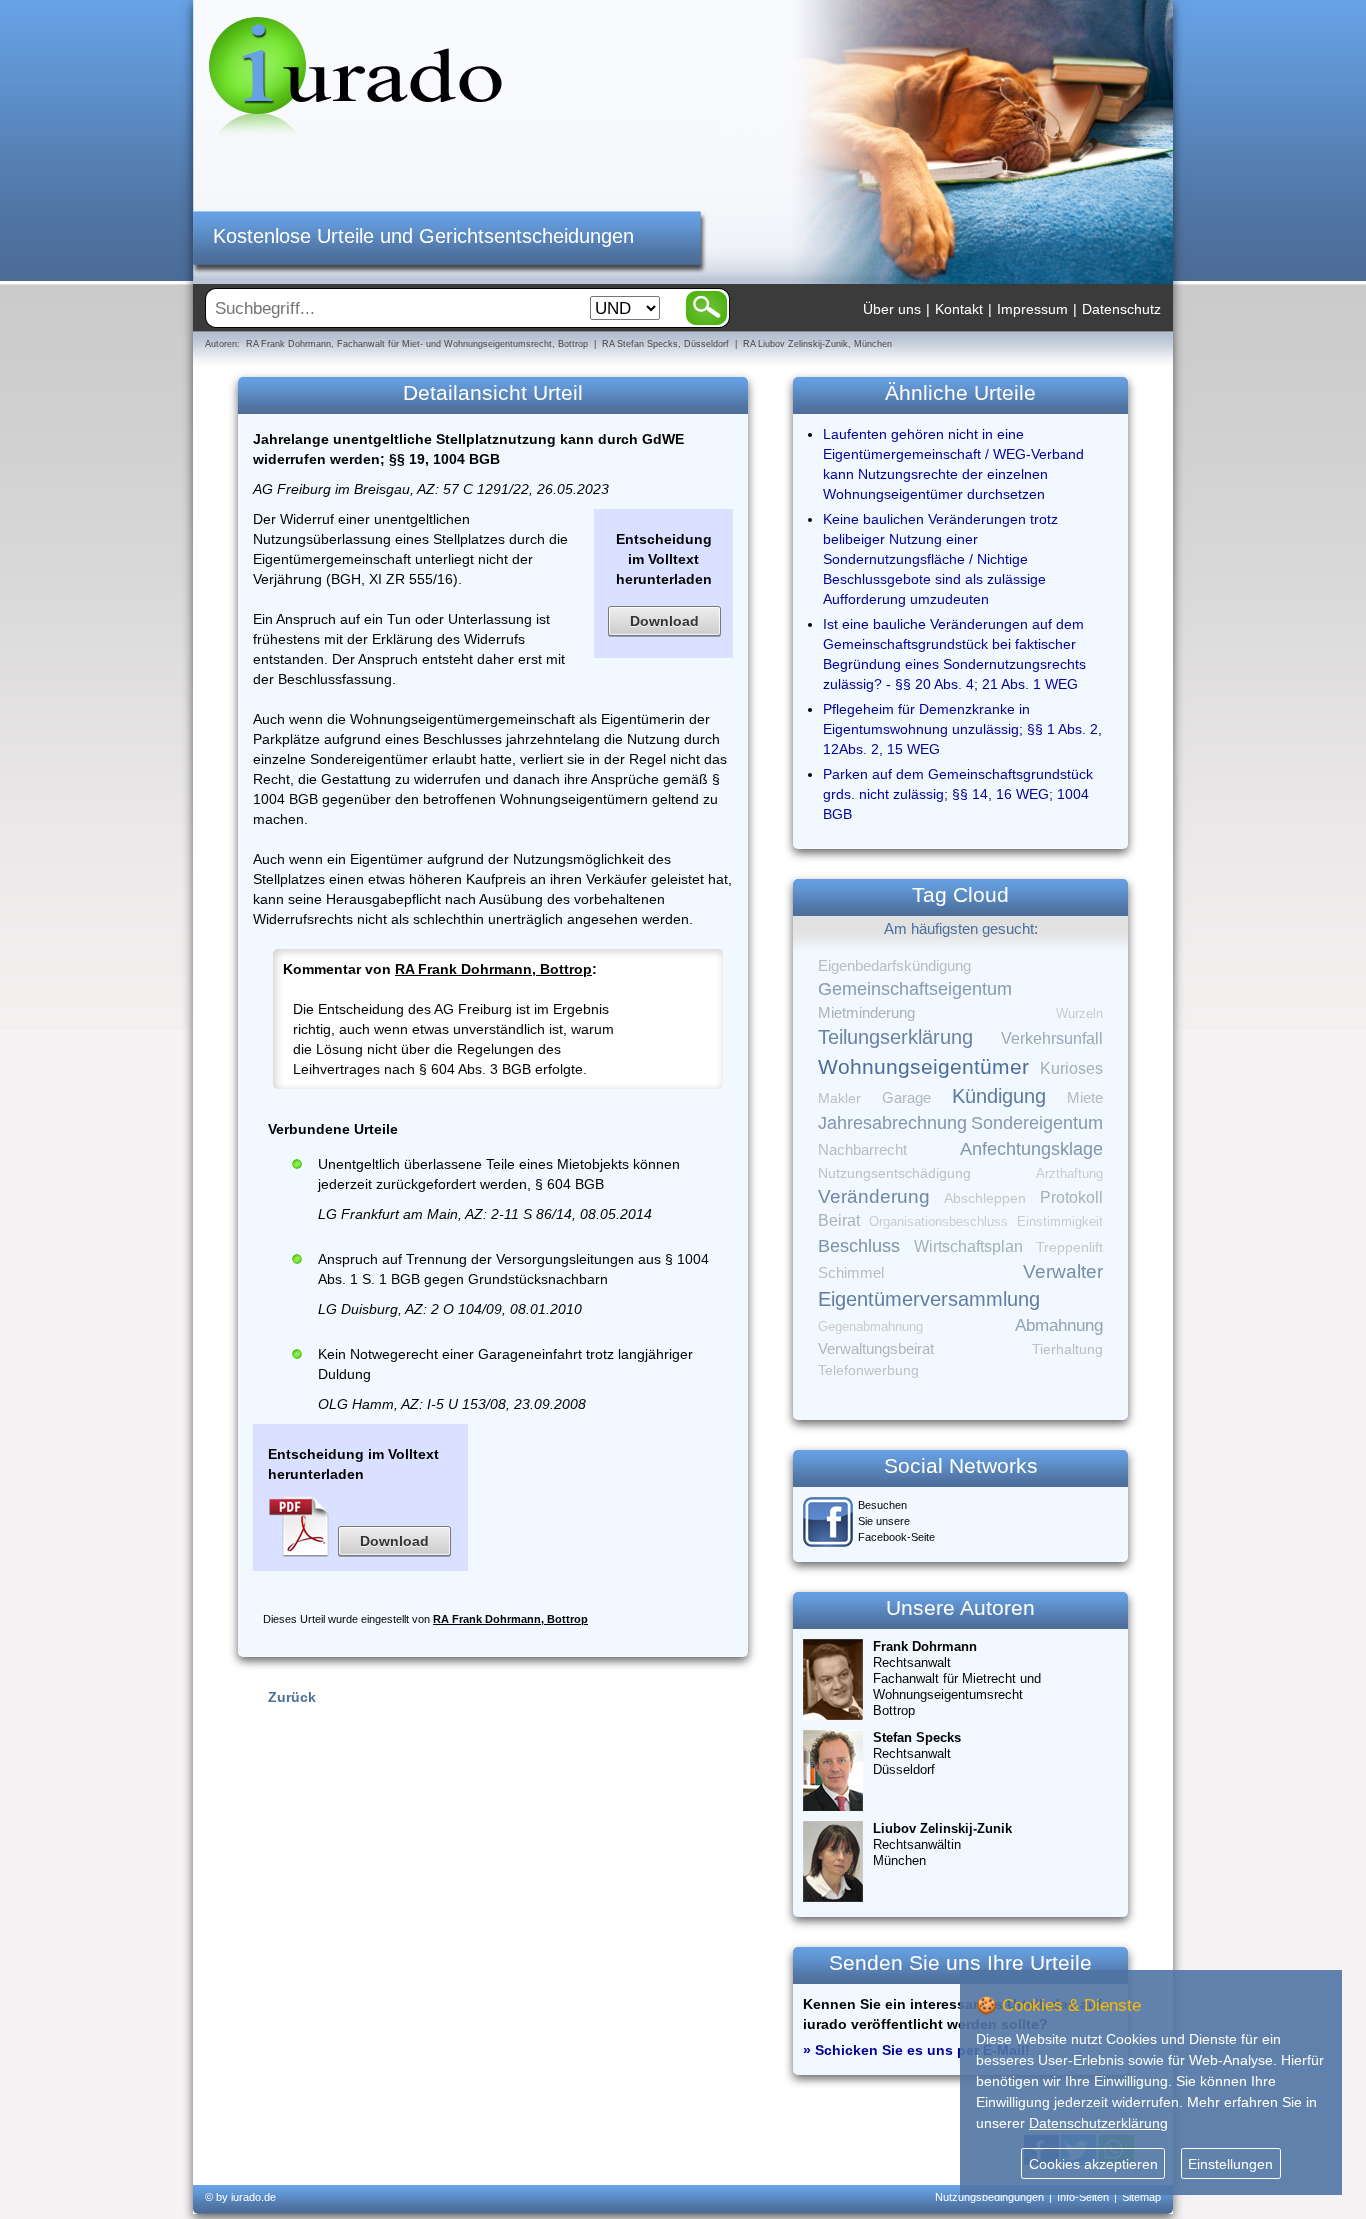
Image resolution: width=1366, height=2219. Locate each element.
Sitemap (1141, 2197)
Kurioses (1071, 1068)
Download (664, 621)
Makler (839, 1098)
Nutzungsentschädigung (894, 1173)
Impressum (1032, 309)
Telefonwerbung (868, 1370)
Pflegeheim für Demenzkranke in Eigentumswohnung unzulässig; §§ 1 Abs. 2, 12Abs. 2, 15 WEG (962, 729)
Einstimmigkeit (1060, 1221)
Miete (1085, 1098)
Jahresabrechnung (892, 1123)
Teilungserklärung (895, 1037)
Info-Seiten (1083, 2197)
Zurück (292, 1697)
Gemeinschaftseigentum (915, 989)
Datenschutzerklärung (1098, 2123)
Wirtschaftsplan (968, 1246)
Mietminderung (866, 1012)
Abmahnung (1059, 1325)
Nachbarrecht (862, 1150)
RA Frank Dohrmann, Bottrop (493, 969)
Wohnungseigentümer (923, 1067)
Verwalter (1063, 1271)
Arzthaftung (1069, 1173)
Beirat (839, 1220)
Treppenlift (1069, 1247)
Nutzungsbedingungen (989, 2197)
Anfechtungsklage (1031, 1149)
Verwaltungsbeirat (876, 1348)
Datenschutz (1121, 309)
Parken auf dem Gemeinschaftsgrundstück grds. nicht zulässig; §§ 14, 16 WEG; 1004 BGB (958, 794)
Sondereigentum (1037, 1123)
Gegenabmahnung (870, 1326)
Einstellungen (1230, 2164)
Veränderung (874, 1196)
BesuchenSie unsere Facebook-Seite (896, 1521)
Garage (906, 1097)
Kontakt (959, 309)
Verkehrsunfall (1052, 1038)
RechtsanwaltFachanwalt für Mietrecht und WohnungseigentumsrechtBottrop (957, 1678)
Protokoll (1071, 1197)
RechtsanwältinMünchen (942, 1844)
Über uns (892, 309)
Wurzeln (1079, 1013)
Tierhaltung (1067, 1349)
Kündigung (999, 1096)
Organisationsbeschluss (938, 1221)
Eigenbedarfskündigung (894, 966)
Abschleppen (985, 1198)
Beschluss (859, 1245)
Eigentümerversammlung (929, 1299)
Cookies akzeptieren (1093, 2164)
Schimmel (851, 1273)
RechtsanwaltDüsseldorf (917, 1753)
